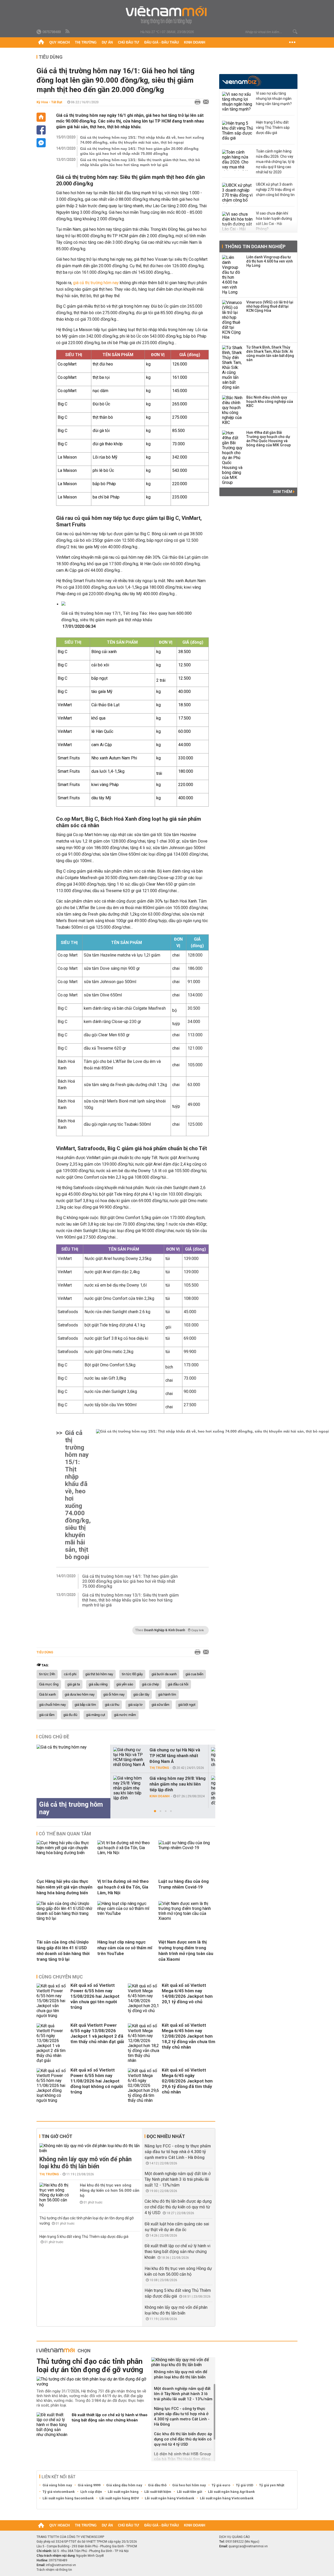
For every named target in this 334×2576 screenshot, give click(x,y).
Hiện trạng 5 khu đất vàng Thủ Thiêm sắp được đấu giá (84, 2237)
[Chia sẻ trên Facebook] (41, 130)
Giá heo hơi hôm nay (189, 2485)
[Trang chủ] (41, 42)
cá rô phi (70, 1674)
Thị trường (86, 42)
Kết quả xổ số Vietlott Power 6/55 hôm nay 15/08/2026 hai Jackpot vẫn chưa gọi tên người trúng (95, 1996)
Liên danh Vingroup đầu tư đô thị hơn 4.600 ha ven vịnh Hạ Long (270, 261)
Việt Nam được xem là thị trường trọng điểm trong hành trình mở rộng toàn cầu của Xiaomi (186, 1951)
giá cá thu (112, 1705)
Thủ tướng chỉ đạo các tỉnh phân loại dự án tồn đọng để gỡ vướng (90, 2365)
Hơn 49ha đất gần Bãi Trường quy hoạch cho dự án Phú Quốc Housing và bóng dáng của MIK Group (269, 439)
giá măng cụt (96, 1715)
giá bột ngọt (187, 1705)
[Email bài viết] (205, 102)
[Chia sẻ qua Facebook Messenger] (41, 143)
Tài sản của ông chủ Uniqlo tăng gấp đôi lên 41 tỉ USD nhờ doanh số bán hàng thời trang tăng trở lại (63, 1951)
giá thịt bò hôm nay (99, 1674)
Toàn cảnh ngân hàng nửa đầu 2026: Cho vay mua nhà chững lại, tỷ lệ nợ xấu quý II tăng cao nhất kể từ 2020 (275, 162)
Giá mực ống (49, 1684)
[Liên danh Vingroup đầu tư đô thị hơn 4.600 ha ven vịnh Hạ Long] (232, 275)
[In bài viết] (196, 102)
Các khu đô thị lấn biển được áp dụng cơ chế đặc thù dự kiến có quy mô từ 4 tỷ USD (178, 2207)
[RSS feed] (68, 32)
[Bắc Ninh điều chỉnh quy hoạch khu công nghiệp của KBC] (232, 410)
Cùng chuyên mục (61, 1977)
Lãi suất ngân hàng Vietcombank (227, 2498)
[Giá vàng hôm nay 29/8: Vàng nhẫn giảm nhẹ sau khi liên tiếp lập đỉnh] (129, 1788)
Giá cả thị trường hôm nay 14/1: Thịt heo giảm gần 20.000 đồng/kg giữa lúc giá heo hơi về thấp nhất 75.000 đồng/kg (139, 151)
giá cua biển (194, 1674)
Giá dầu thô (157, 2485)
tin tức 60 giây (132, 1674)
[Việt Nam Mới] (167, 15)
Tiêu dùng (51, 57)
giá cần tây (141, 1695)
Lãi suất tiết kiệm (158, 2492)
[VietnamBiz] (242, 81)
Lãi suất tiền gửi (190, 2492)
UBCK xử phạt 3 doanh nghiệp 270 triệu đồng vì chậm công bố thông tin (275, 190)
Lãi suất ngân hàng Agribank (231, 2492)
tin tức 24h (47, 1674)
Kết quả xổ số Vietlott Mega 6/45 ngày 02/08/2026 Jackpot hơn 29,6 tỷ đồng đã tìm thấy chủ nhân (187, 2081)
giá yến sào (125, 1684)
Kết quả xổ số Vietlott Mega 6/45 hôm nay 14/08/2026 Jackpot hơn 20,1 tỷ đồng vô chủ (187, 1993)
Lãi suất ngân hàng (123, 2492)
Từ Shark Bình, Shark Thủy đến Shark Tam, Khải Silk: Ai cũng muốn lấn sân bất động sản (270, 354)
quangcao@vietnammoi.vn (248, 2546)
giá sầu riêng (98, 1684)
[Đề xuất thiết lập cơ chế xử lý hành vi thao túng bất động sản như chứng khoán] (52, 2425)
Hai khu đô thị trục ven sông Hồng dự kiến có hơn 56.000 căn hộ (110, 2190)
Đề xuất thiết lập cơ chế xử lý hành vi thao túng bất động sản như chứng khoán (177, 2252)
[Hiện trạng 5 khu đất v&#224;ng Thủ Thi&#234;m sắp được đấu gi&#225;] (238, 131)
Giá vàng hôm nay (57, 2485)
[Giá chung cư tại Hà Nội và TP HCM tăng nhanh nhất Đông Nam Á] (129, 1757)
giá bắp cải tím (85, 1705)
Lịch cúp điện (91, 2492)
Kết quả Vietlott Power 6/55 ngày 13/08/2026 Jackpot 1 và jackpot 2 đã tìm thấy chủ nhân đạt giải (97, 2033)
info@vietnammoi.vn (61, 2565)
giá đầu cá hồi (178, 1684)
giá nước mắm (125, 1715)
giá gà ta (74, 1684)
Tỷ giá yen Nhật (272, 2485)
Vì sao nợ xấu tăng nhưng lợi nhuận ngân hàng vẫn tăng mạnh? (274, 99)
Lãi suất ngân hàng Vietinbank (169, 2498)
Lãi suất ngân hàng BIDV (119, 2498)
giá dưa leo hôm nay (80, 1695)
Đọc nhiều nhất (166, 2136)
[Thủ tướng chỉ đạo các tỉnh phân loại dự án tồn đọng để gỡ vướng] (92, 2382)
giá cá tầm (47, 1715)
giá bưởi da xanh (164, 1674)
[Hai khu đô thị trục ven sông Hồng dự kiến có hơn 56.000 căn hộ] (55, 2195)
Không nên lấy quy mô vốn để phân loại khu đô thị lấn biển (85, 2163)
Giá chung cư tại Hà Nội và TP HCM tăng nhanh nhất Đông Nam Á (175, 1756)
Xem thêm (283, 492)
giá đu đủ (70, 1715)
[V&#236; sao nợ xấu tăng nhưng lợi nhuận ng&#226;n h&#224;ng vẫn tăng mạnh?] (238, 102)
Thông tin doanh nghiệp (255, 246)
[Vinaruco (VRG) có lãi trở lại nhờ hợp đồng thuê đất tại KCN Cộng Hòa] (232, 320)
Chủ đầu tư (129, 42)
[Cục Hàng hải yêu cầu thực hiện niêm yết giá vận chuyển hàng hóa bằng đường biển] (65, 1853)
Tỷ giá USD (245, 2485)
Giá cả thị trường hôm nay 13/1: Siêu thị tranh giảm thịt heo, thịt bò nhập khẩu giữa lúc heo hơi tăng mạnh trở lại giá (140, 162)
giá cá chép (150, 1684)
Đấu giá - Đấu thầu (162, 42)
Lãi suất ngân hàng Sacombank (68, 2498)
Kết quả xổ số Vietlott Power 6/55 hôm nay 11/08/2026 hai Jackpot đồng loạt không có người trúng (97, 2081)
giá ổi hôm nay (114, 1695)
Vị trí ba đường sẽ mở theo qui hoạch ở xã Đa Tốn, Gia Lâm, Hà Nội (123, 1887)
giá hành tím (167, 1695)
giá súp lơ (135, 1705)
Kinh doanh (195, 42)
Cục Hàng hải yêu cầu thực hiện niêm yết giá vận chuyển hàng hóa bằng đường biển (64, 1887)
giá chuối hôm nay (52, 1705)
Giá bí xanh (47, 1695)
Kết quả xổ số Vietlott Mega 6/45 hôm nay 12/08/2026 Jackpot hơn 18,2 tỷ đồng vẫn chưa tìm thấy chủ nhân (189, 2036)
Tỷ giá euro (221, 2485)
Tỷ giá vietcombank (59, 2492)
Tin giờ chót (57, 2136)
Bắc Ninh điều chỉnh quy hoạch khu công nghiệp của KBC (270, 401)
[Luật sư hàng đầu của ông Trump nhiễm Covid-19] (187, 1848)
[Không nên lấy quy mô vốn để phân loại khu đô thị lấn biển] (90, 2148)
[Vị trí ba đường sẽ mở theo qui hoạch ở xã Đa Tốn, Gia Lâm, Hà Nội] (126, 1853)
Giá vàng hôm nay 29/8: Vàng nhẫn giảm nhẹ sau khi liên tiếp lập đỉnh (178, 1784)
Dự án (107, 42)
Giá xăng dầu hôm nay (124, 2485)
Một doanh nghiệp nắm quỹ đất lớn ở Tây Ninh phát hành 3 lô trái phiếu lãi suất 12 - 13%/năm (178, 2179)
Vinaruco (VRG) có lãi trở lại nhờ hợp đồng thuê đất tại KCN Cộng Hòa (270, 306)
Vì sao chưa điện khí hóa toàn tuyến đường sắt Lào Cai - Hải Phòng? (274, 221)
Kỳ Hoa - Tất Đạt (49, 102)
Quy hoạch (59, 42)
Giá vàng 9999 (89, 2485)
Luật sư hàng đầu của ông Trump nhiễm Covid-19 (184, 1884)
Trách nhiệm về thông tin (54, 2570)
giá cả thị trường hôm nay (96, 283)
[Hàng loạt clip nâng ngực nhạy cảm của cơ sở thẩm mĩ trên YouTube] (126, 1913)
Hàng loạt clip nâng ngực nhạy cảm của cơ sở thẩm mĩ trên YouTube (125, 1948)
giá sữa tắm (160, 1705)
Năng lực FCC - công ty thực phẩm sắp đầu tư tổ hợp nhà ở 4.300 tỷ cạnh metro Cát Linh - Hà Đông (178, 2152)
